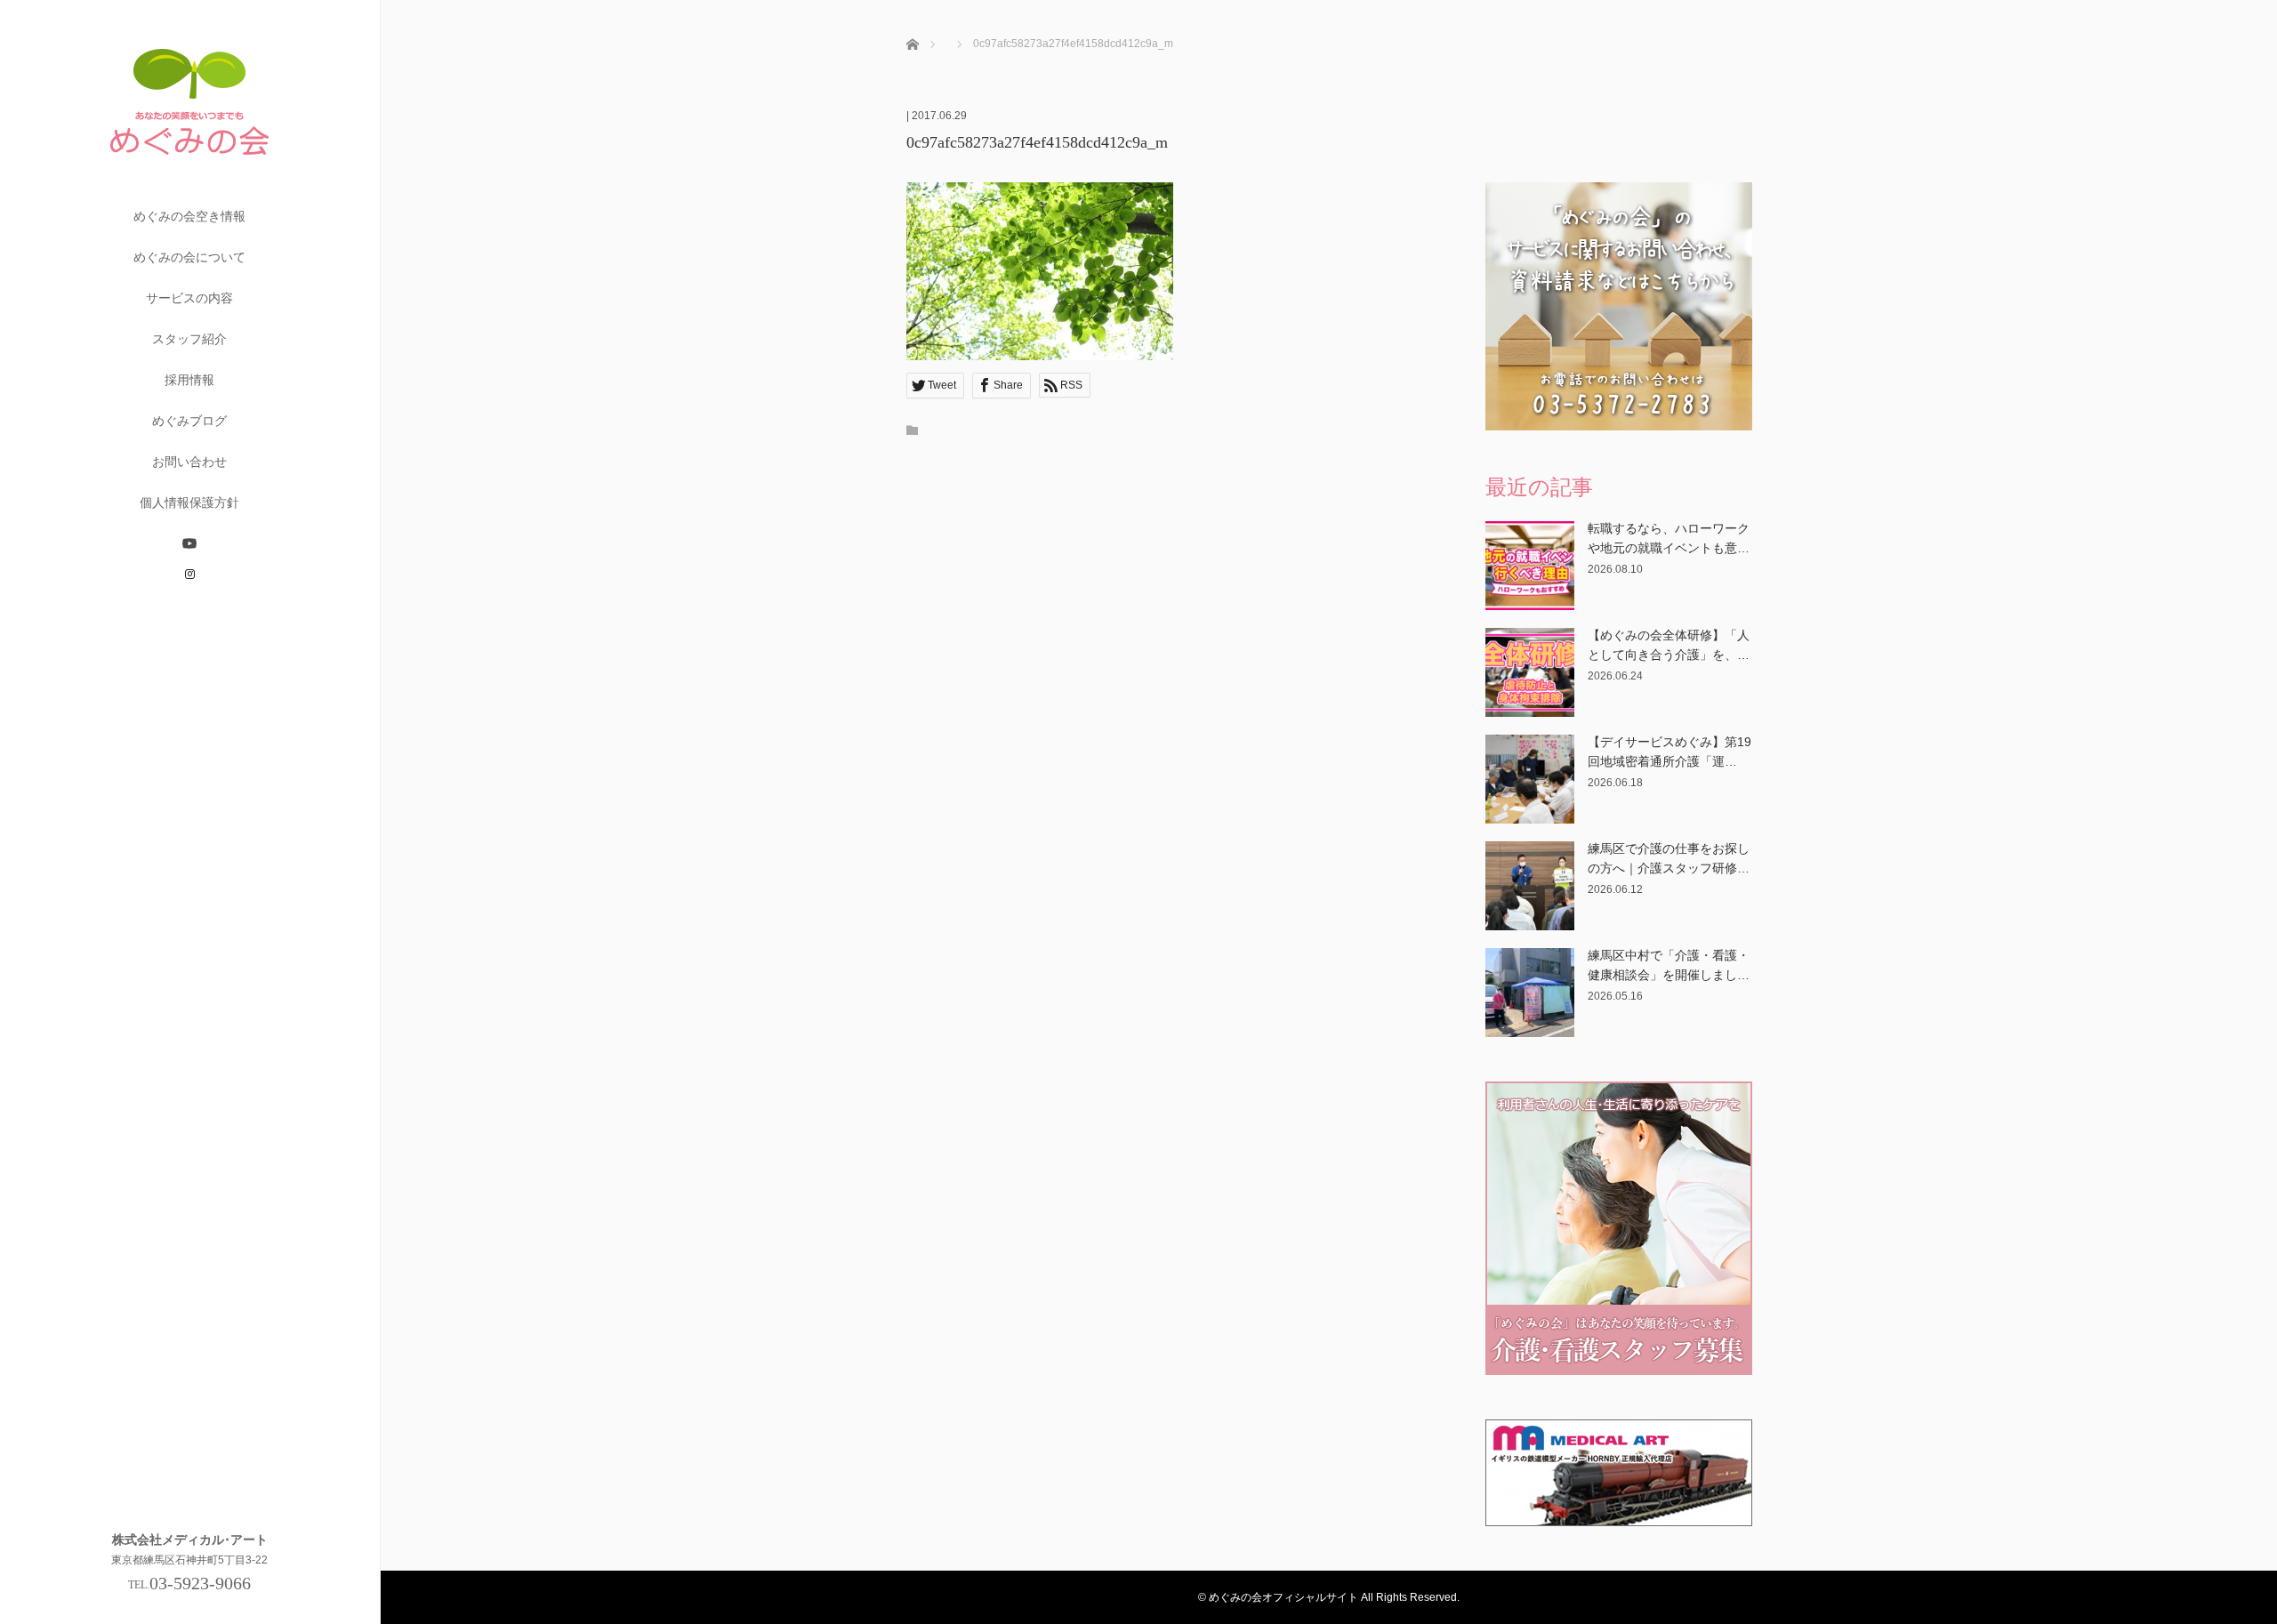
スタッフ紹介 (189, 339)
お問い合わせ (189, 462)
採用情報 (189, 380)
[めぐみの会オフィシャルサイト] (189, 188)
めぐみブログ (189, 421)
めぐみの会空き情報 (189, 216)
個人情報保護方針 (189, 502)
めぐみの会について (189, 257)
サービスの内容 (189, 298)
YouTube (190, 543)
